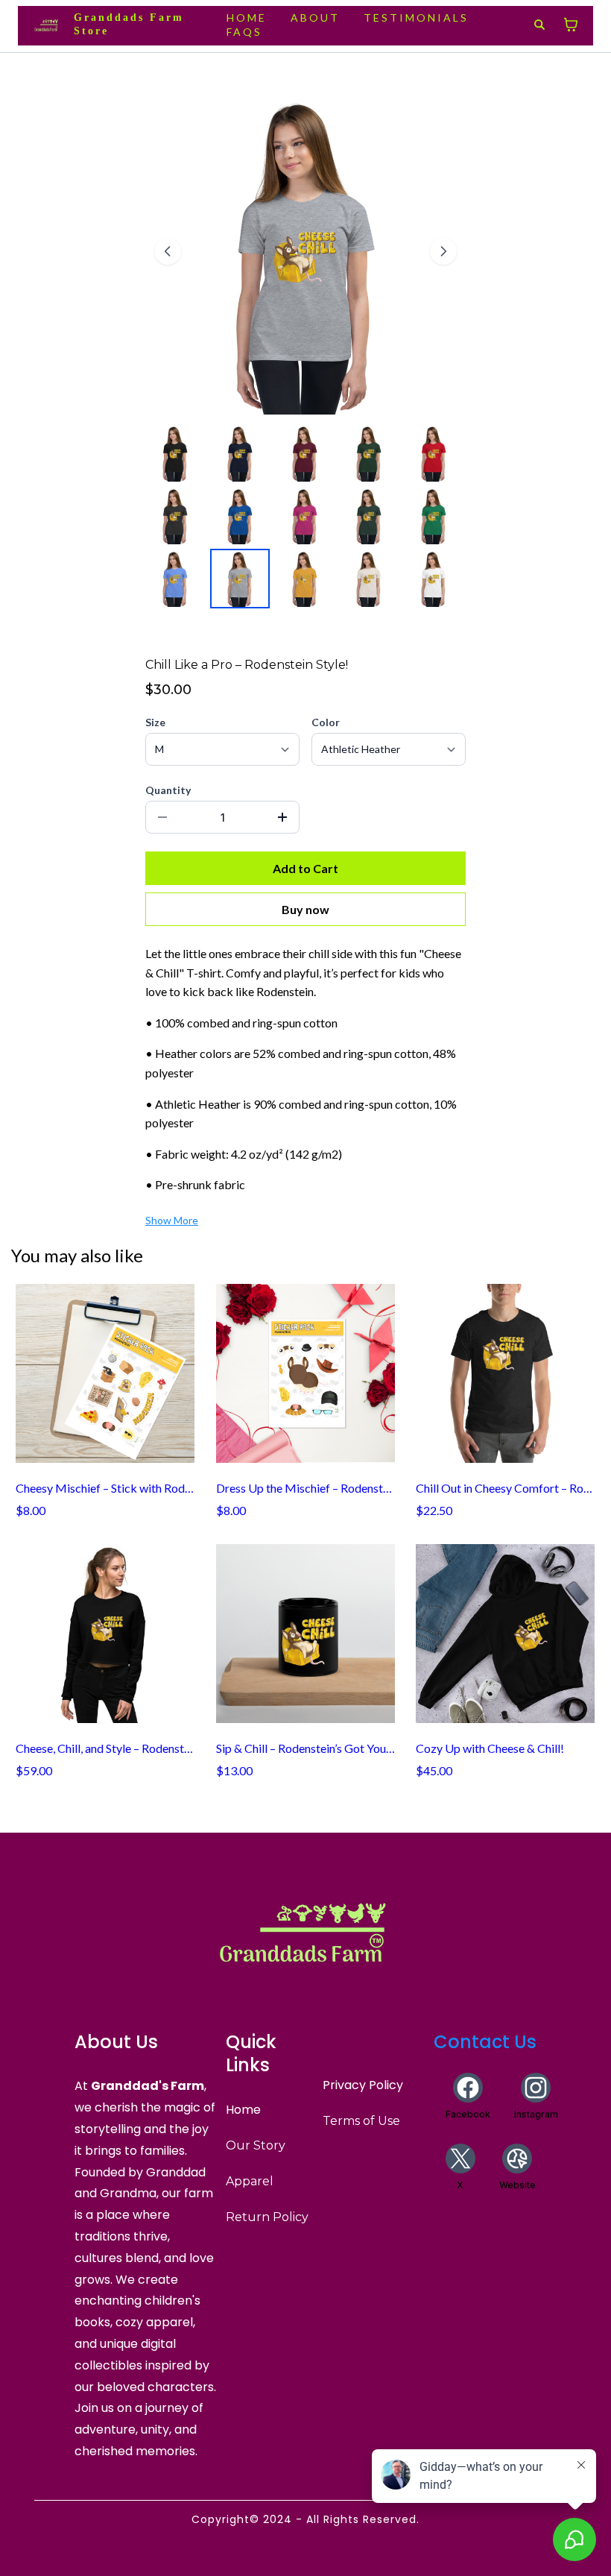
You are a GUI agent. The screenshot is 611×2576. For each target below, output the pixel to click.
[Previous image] (168, 251)
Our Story (256, 2145)
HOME (247, 18)
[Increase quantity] (282, 817)
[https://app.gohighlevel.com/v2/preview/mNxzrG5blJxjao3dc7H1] (47, 25)
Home (243, 2110)
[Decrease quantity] (162, 817)
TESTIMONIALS (416, 18)
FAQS (244, 32)
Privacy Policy (363, 2085)
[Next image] (443, 251)
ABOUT (315, 18)
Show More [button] (172, 1220)
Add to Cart (305, 868)
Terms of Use (361, 2121)
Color (326, 722)
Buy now (305, 909)
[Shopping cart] (571, 25)
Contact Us (485, 2042)
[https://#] (305, 1930)
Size (155, 722)
